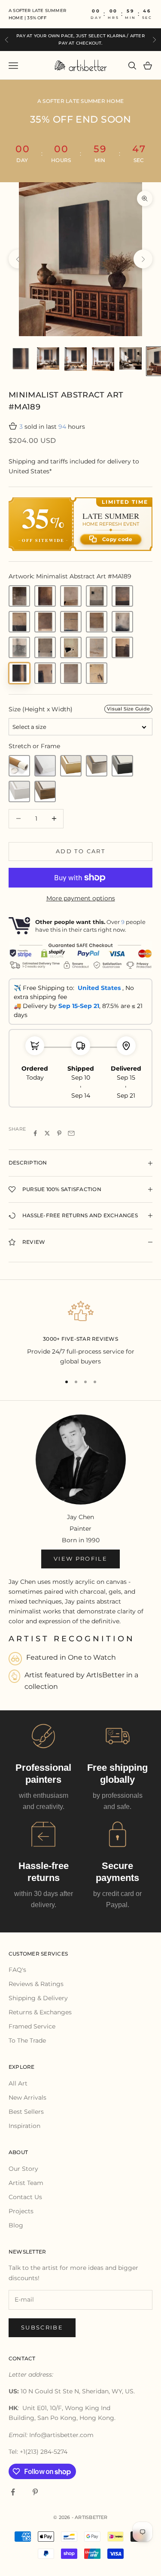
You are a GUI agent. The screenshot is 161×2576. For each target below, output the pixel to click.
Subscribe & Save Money (80, 1391)
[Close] (146, 1162)
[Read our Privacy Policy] (137, 1364)
